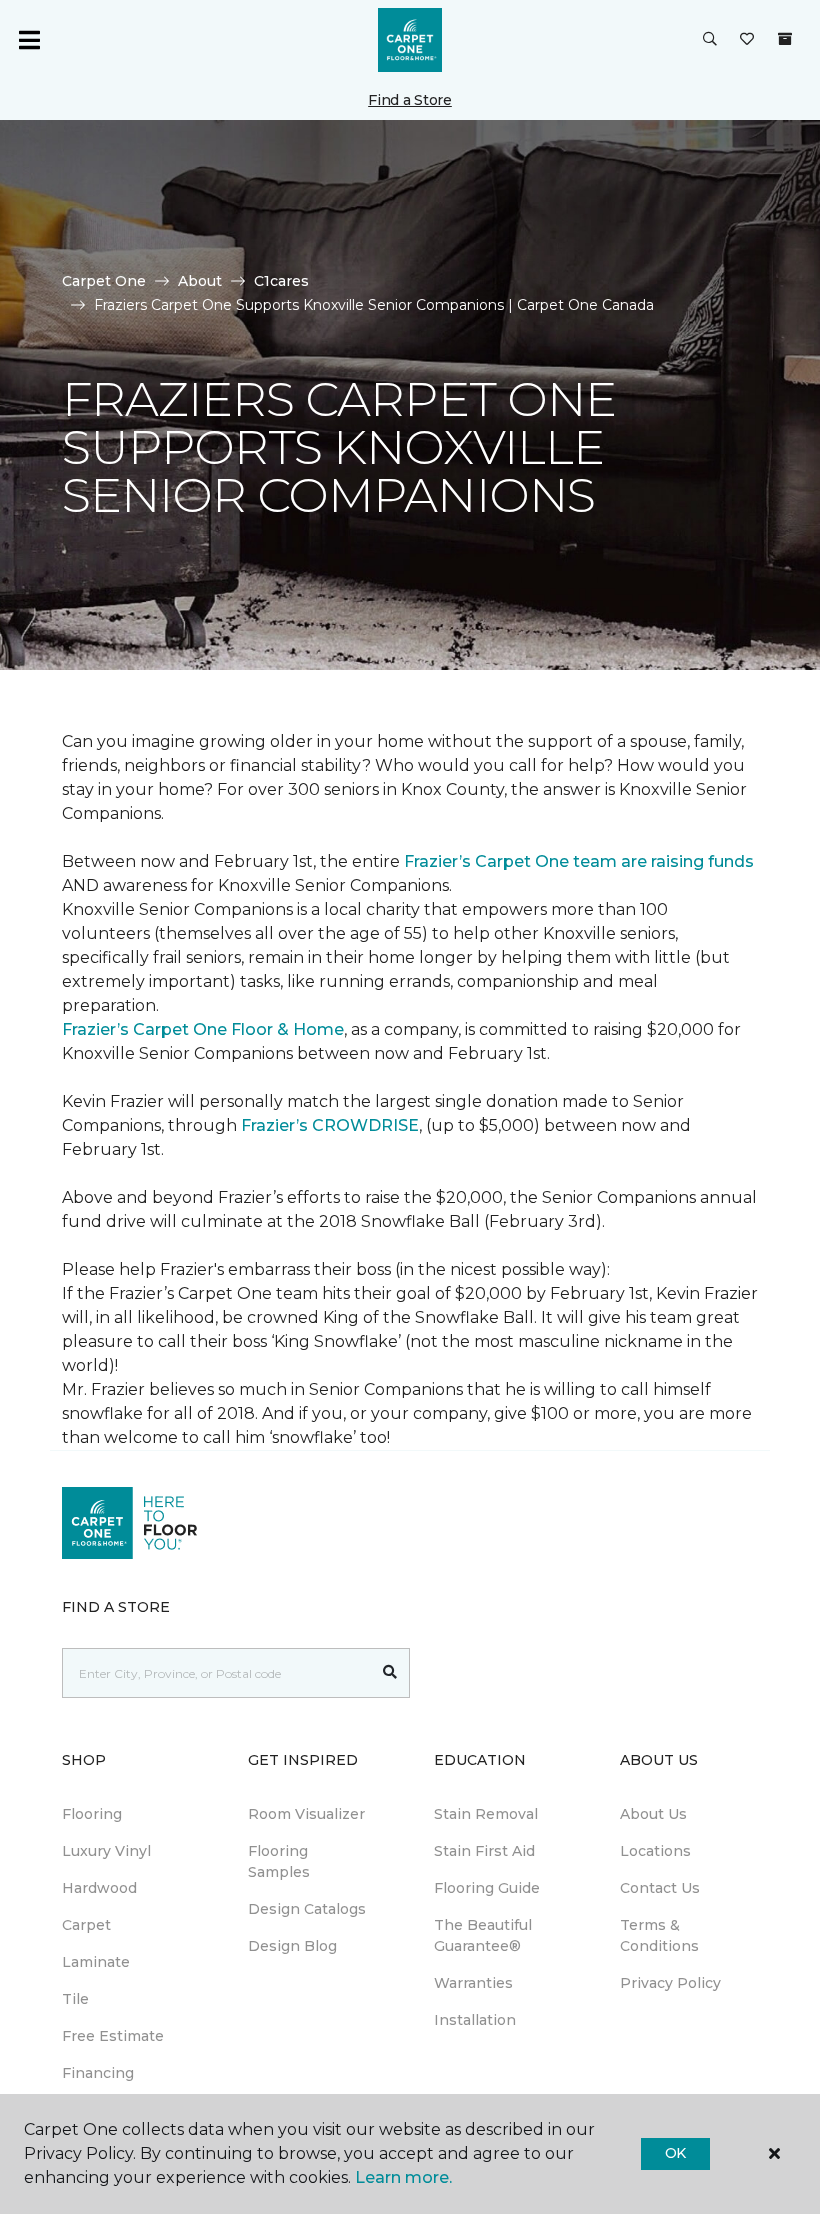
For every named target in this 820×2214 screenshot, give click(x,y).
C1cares (281, 281)
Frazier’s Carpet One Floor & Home (203, 1029)
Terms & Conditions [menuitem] (659, 1935)
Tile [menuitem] (75, 1999)
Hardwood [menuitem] (99, 1888)
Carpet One (104, 281)
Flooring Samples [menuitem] (279, 1861)
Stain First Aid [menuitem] (484, 1851)
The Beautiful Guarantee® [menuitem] (483, 1935)
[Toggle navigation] (29, 40)
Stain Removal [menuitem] (486, 1814)
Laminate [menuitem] (96, 1962)
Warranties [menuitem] (473, 1983)
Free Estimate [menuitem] (113, 2036)
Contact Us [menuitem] (660, 1888)
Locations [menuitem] (655, 1851)
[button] (710, 40)
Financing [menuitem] (98, 2073)
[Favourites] (747, 40)
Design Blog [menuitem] (292, 1946)
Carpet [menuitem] (86, 1925)
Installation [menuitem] (475, 2020)
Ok (675, 2153)
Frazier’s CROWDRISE (330, 1125)
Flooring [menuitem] (92, 1814)
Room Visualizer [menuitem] (306, 1814)
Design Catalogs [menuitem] (307, 1909)
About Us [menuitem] (653, 1814)
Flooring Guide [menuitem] (487, 1888)
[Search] (390, 1673)
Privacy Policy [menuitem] (670, 1983)
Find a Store (410, 100)
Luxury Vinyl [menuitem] (106, 1851)
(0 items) (785, 39)
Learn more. (403, 2177)
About (200, 281)
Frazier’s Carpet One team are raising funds (579, 861)
